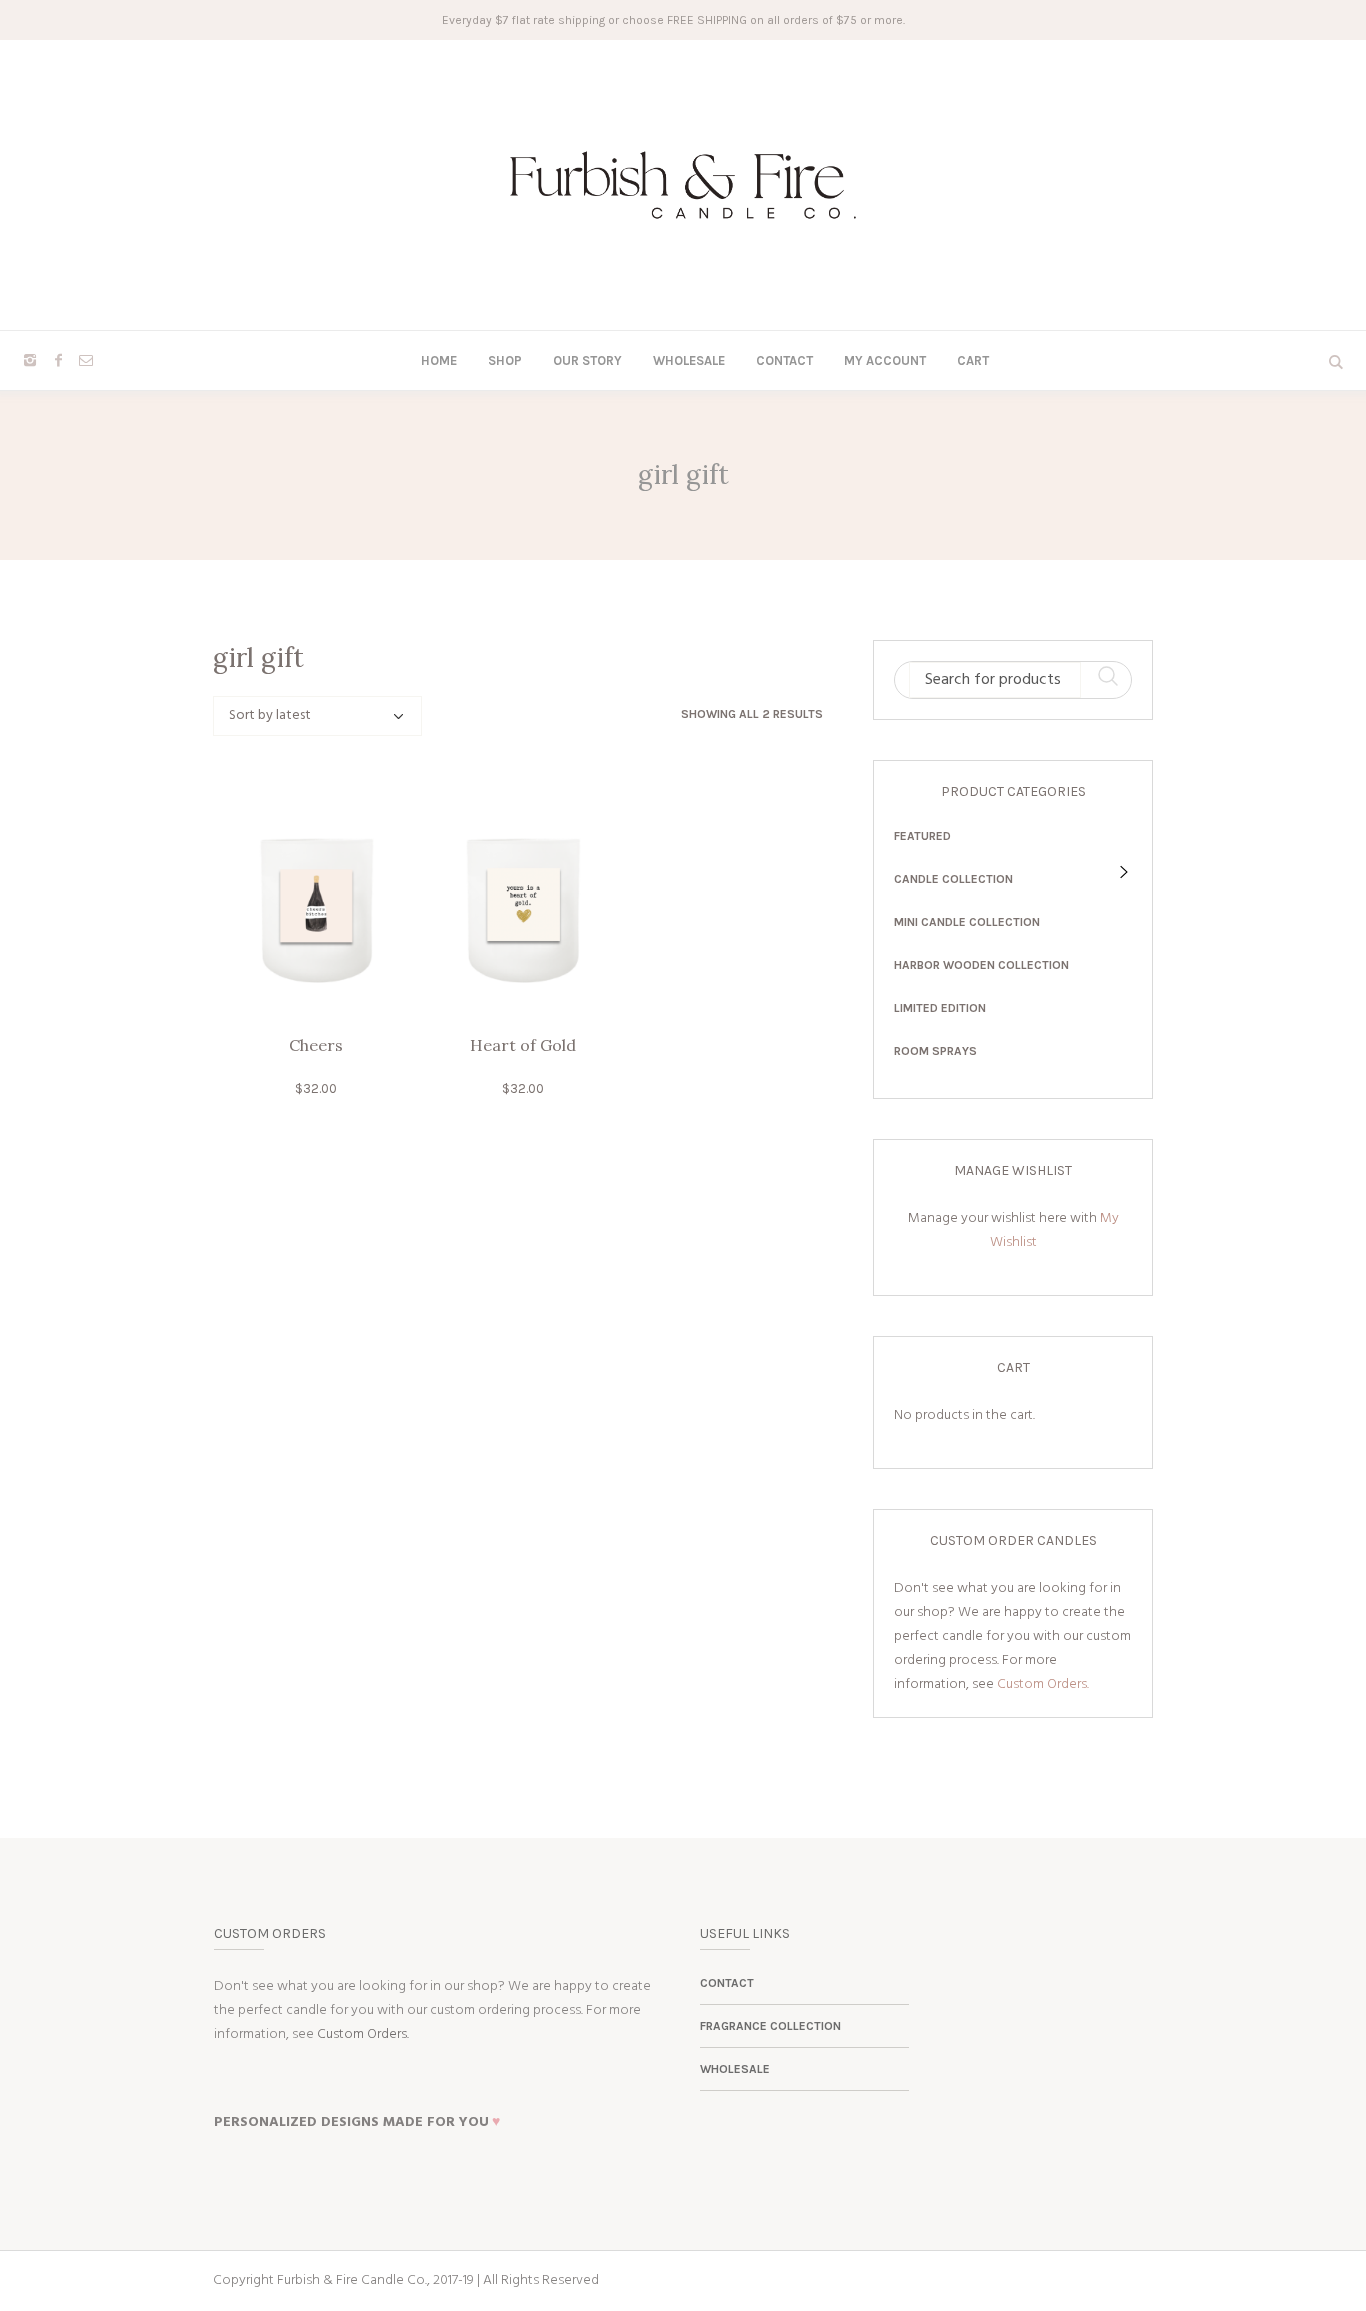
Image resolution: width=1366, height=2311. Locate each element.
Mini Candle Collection (967, 922)
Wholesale (735, 2069)
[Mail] (86, 360)
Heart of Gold (523, 1045)
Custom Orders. (1043, 1684)
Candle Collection (953, 879)
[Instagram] (30, 360)
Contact (727, 1983)
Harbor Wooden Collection (981, 965)
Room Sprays (935, 1051)
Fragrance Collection (770, 2026)
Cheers (316, 1045)
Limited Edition (940, 1008)
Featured (922, 836)
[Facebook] (58, 360)
